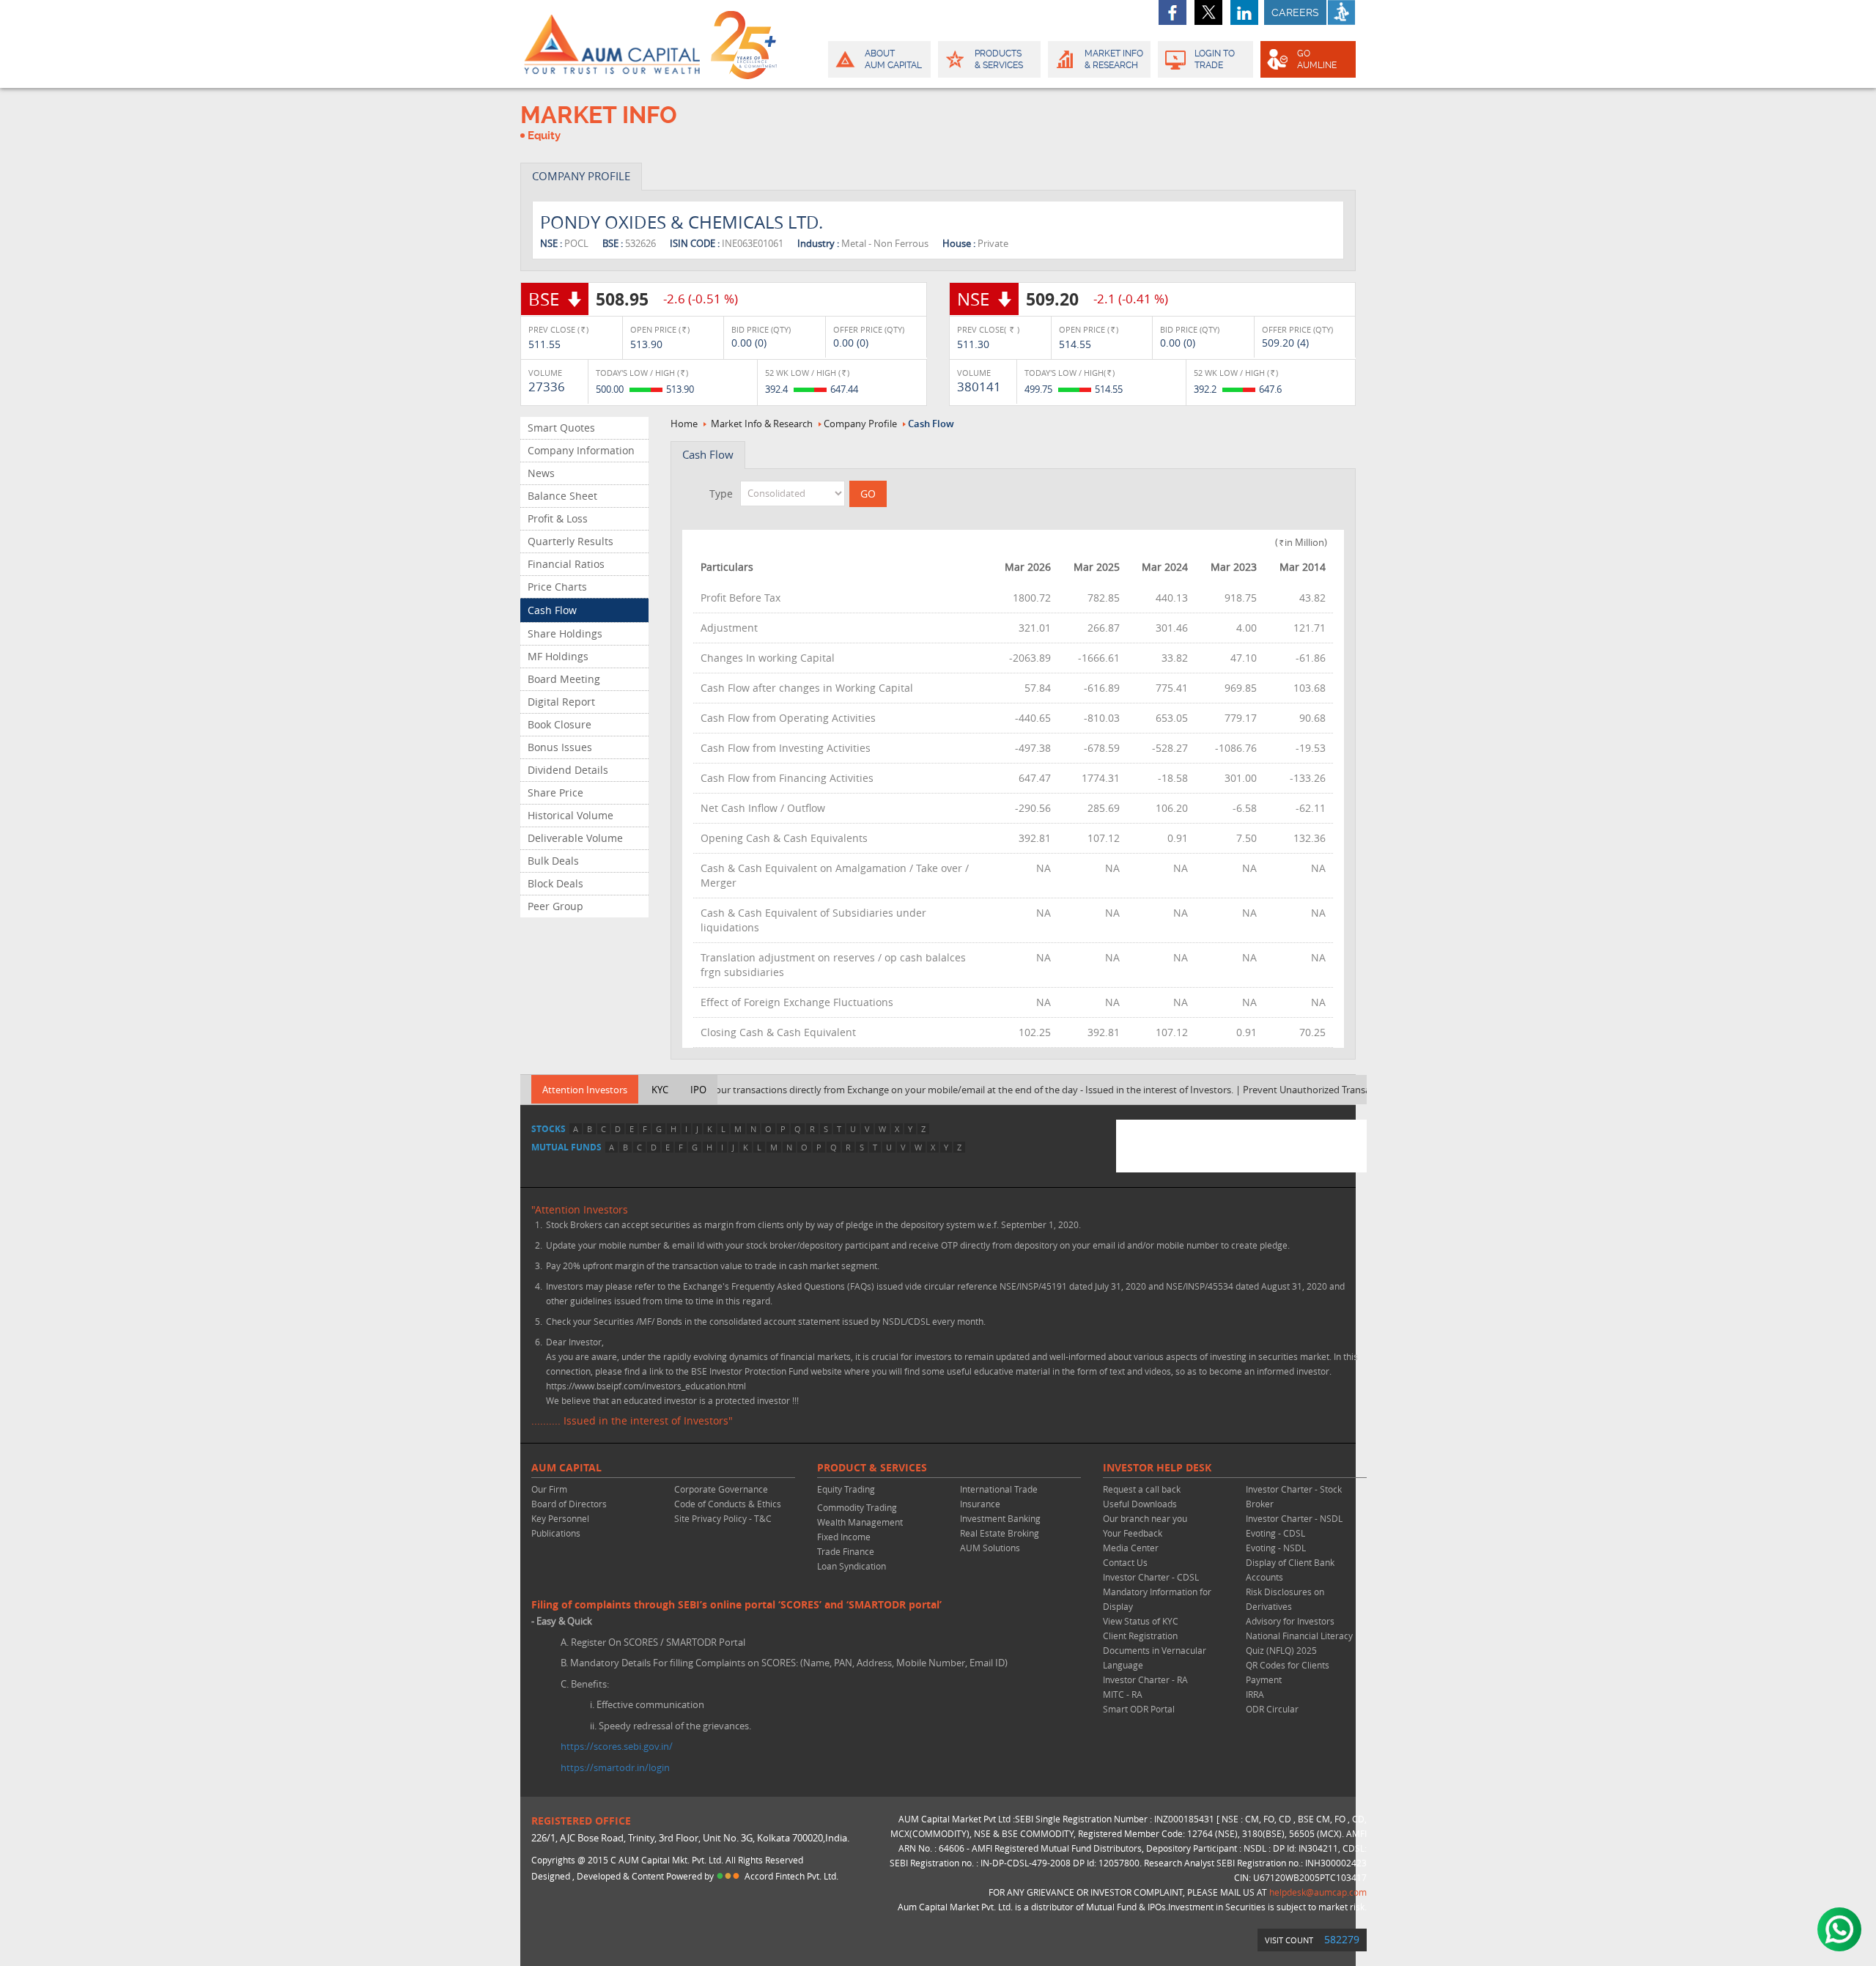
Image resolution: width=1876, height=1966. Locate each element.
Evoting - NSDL (1276, 1548)
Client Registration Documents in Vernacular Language (1155, 1650)
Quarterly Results (570, 541)
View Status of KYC (1141, 1621)
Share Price (555, 792)
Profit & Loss (558, 518)
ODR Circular (1272, 1709)
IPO (698, 1090)
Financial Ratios (566, 564)
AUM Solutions (990, 1548)
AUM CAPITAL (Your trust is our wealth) (612, 44)
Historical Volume (570, 815)
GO (1317, 59)
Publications (556, 1533)
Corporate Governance (721, 1489)
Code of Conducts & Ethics (728, 1504)
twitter (1208, 12)
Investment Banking (1000, 1518)
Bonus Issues (560, 747)
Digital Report (561, 702)
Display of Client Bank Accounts (1290, 1570)
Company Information (581, 450)
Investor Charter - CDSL (1151, 1577)
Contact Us (1125, 1562)
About (893, 59)
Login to (1215, 59)
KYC (660, 1090)
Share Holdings (565, 633)
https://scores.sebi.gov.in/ (617, 1746)
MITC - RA (1123, 1694)
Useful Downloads (1140, 1504)
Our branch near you (1145, 1518)
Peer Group (555, 906)
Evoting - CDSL (1275, 1533)
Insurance (980, 1504)
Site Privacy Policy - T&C (723, 1518)
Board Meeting (564, 679)
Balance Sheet (562, 496)
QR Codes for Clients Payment (1288, 1672)
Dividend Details (568, 770)
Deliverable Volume (575, 838)
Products (999, 59)
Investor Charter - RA (1145, 1679)
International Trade (999, 1489)
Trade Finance (846, 1551)
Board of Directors (569, 1504)
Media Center (1131, 1548)
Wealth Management (860, 1522)
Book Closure (560, 724)
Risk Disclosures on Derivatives (1285, 1599)
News (541, 473)
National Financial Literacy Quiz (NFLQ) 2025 (1299, 1643)
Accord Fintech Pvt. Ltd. (791, 1876)
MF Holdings (558, 656)
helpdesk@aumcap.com (1318, 1892)
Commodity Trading (857, 1507)
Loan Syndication (852, 1566)
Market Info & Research (762, 424)
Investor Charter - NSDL (1294, 1518)
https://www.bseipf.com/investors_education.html (646, 1386)
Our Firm (549, 1489)
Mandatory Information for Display (1157, 1599)
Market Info (1114, 59)
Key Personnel (560, 1518)
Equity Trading (846, 1489)
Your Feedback (1133, 1533)
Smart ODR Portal (1139, 1709)
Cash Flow (552, 610)
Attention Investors (585, 1090)
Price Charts (557, 587)
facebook (1172, 12)
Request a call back (1142, 1489)
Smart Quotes (561, 428)
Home (684, 424)
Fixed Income (844, 1537)
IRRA (1255, 1694)
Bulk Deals (553, 861)
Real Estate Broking (1000, 1533)
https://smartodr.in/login (615, 1767)
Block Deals (555, 883)
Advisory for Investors (1290, 1621)
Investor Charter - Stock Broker (1294, 1496)
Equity (544, 136)
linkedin (1244, 12)
